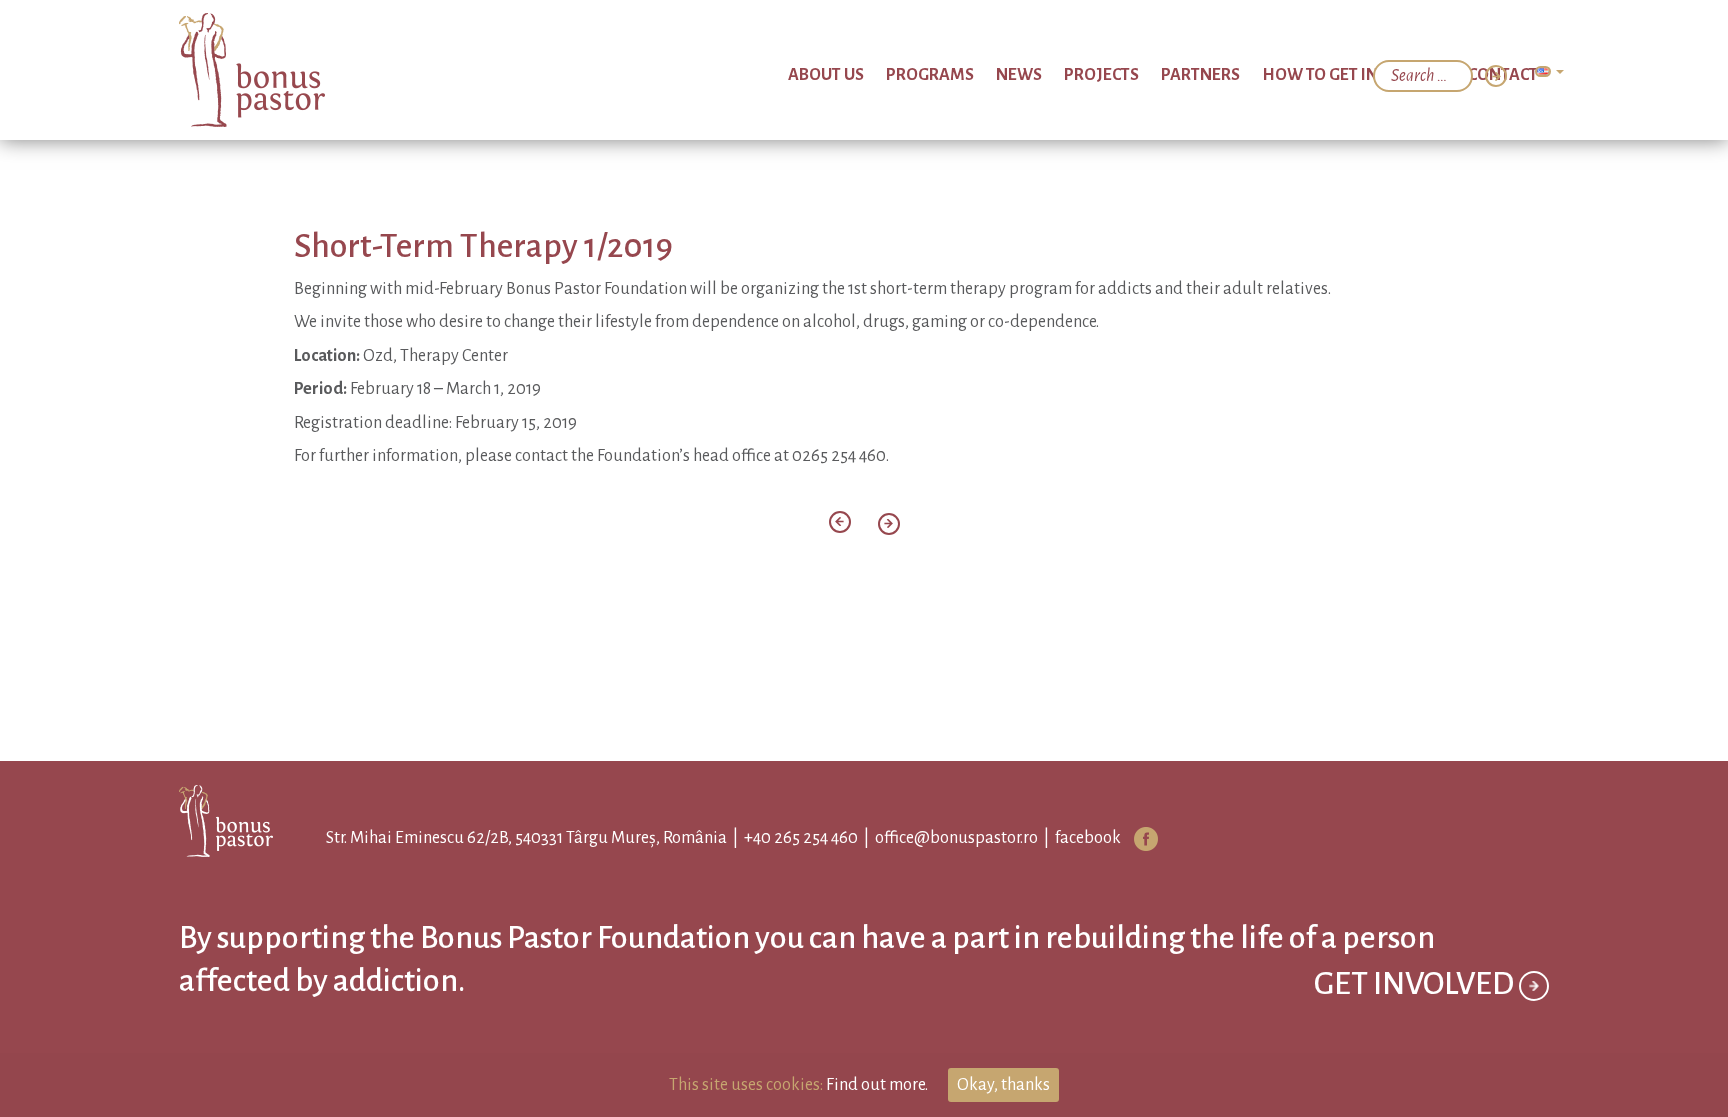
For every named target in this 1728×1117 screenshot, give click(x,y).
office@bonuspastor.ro (938, 838)
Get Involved (1416, 1034)
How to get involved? (1389, 75)
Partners (1263, 75)
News (1117, 75)
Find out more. (877, 1085)
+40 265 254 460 (783, 838)
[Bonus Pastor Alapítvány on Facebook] (1128, 839)
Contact (1511, 75)
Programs (1046, 75)
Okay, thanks (1003, 1085)
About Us (961, 75)
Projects (1182, 75)
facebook (1070, 838)
